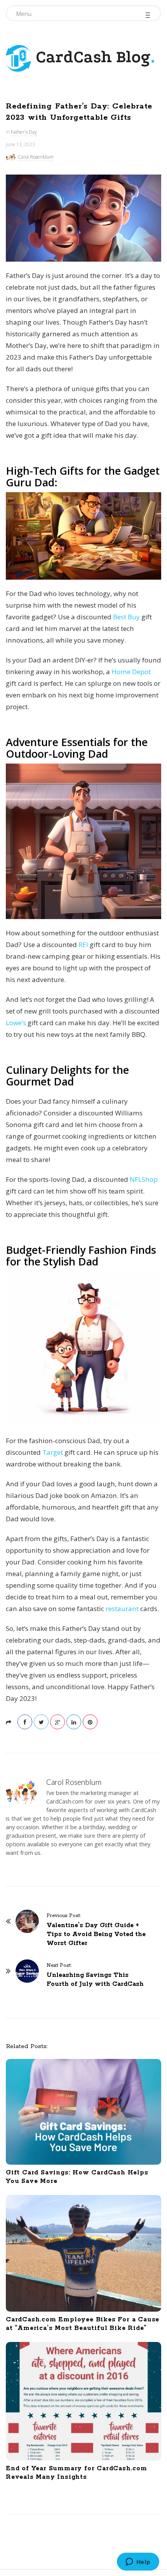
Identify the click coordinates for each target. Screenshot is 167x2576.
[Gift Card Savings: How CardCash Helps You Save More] (83, 2112)
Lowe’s (16, 1023)
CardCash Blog (91, 57)
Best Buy (126, 617)
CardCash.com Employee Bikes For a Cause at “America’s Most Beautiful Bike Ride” (83, 2324)
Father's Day (24, 132)
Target (53, 1452)
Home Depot (131, 672)
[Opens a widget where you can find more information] (138, 2562)
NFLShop (144, 1179)
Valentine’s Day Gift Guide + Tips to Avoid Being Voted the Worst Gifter (96, 1934)
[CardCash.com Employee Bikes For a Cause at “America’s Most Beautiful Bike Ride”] (83, 2253)
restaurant (122, 1609)
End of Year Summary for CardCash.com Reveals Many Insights (77, 2473)
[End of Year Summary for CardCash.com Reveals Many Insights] (83, 2401)
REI (83, 945)
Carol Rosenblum (36, 157)
